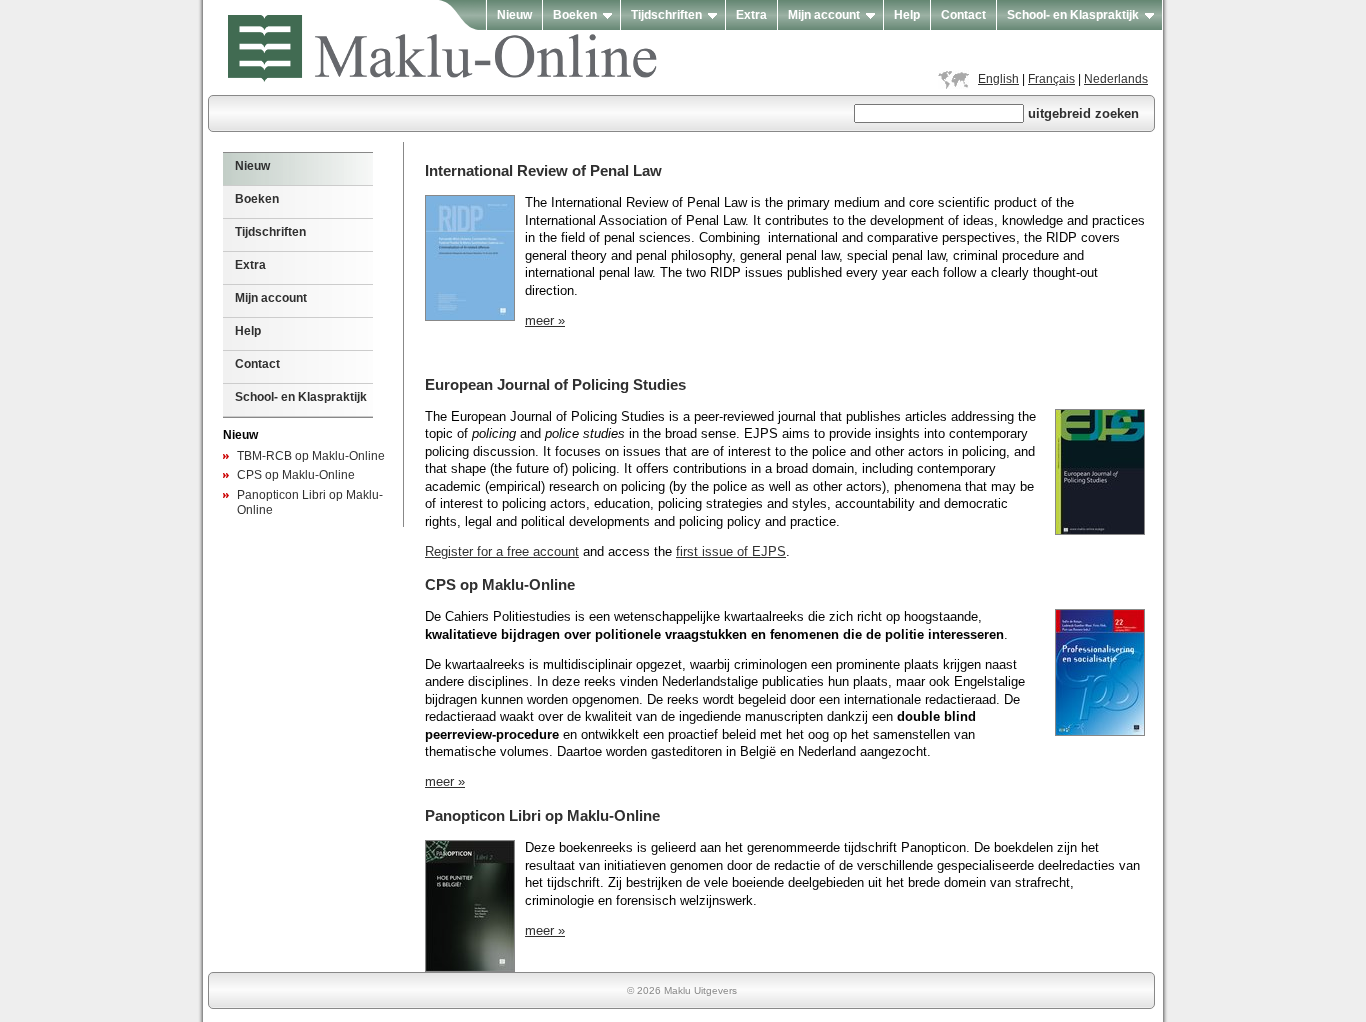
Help (907, 15)
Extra (751, 15)
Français (1051, 79)
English (998, 79)
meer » (545, 321)
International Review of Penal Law (543, 170)
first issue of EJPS (731, 552)
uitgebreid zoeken (1083, 113)
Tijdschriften (666, 15)
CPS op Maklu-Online (296, 475)
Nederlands (1116, 79)
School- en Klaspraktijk (1073, 15)
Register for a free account (502, 552)
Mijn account (824, 15)
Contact (963, 15)
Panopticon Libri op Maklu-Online (542, 815)
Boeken (575, 15)
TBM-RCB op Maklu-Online (311, 456)
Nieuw (514, 15)
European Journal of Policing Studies (555, 384)
